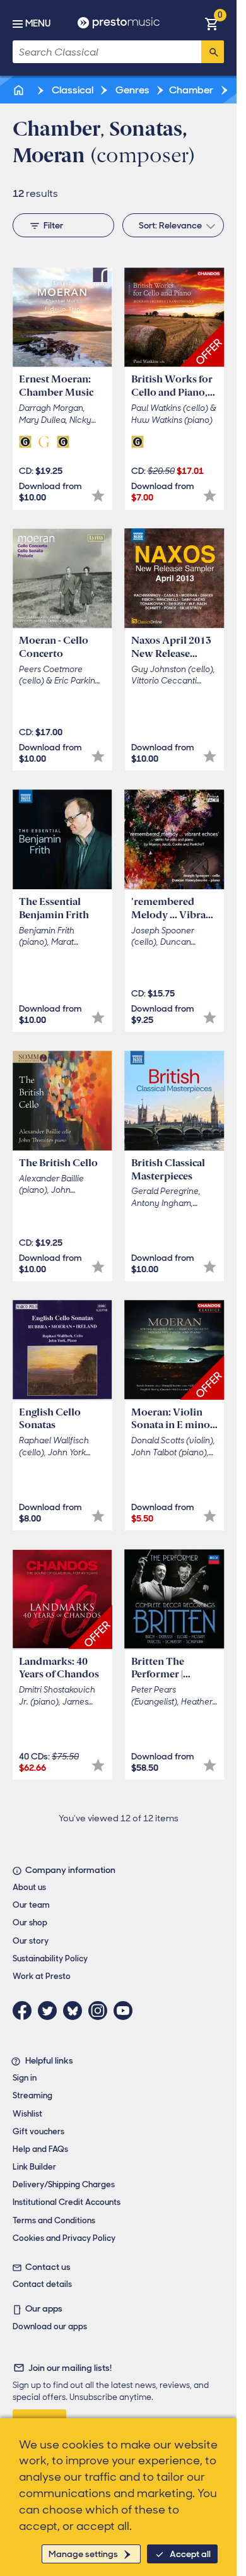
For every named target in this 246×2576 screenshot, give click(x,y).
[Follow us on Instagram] (101, 2011)
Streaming (32, 2095)
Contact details (42, 2284)
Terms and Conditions (54, 2220)
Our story (31, 1941)
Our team (31, 1905)
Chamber (191, 90)
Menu (38, 23)
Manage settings (83, 2554)
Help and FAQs (40, 2149)
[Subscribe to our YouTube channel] (126, 2011)
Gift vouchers (38, 2131)
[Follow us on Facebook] (25, 2011)
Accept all (190, 2554)
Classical (72, 90)
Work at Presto (42, 1976)
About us (29, 1887)
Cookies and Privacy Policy (64, 2238)
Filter (53, 225)
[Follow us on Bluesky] (76, 2011)
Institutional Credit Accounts (67, 2202)
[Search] (213, 52)
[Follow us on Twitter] (50, 2011)
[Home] (20, 90)
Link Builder (34, 2167)
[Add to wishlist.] (98, 496)
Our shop (30, 1923)
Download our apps (50, 2326)
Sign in (25, 2078)
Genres (132, 90)
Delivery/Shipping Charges (64, 2184)
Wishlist (27, 2114)
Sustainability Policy (50, 1959)
